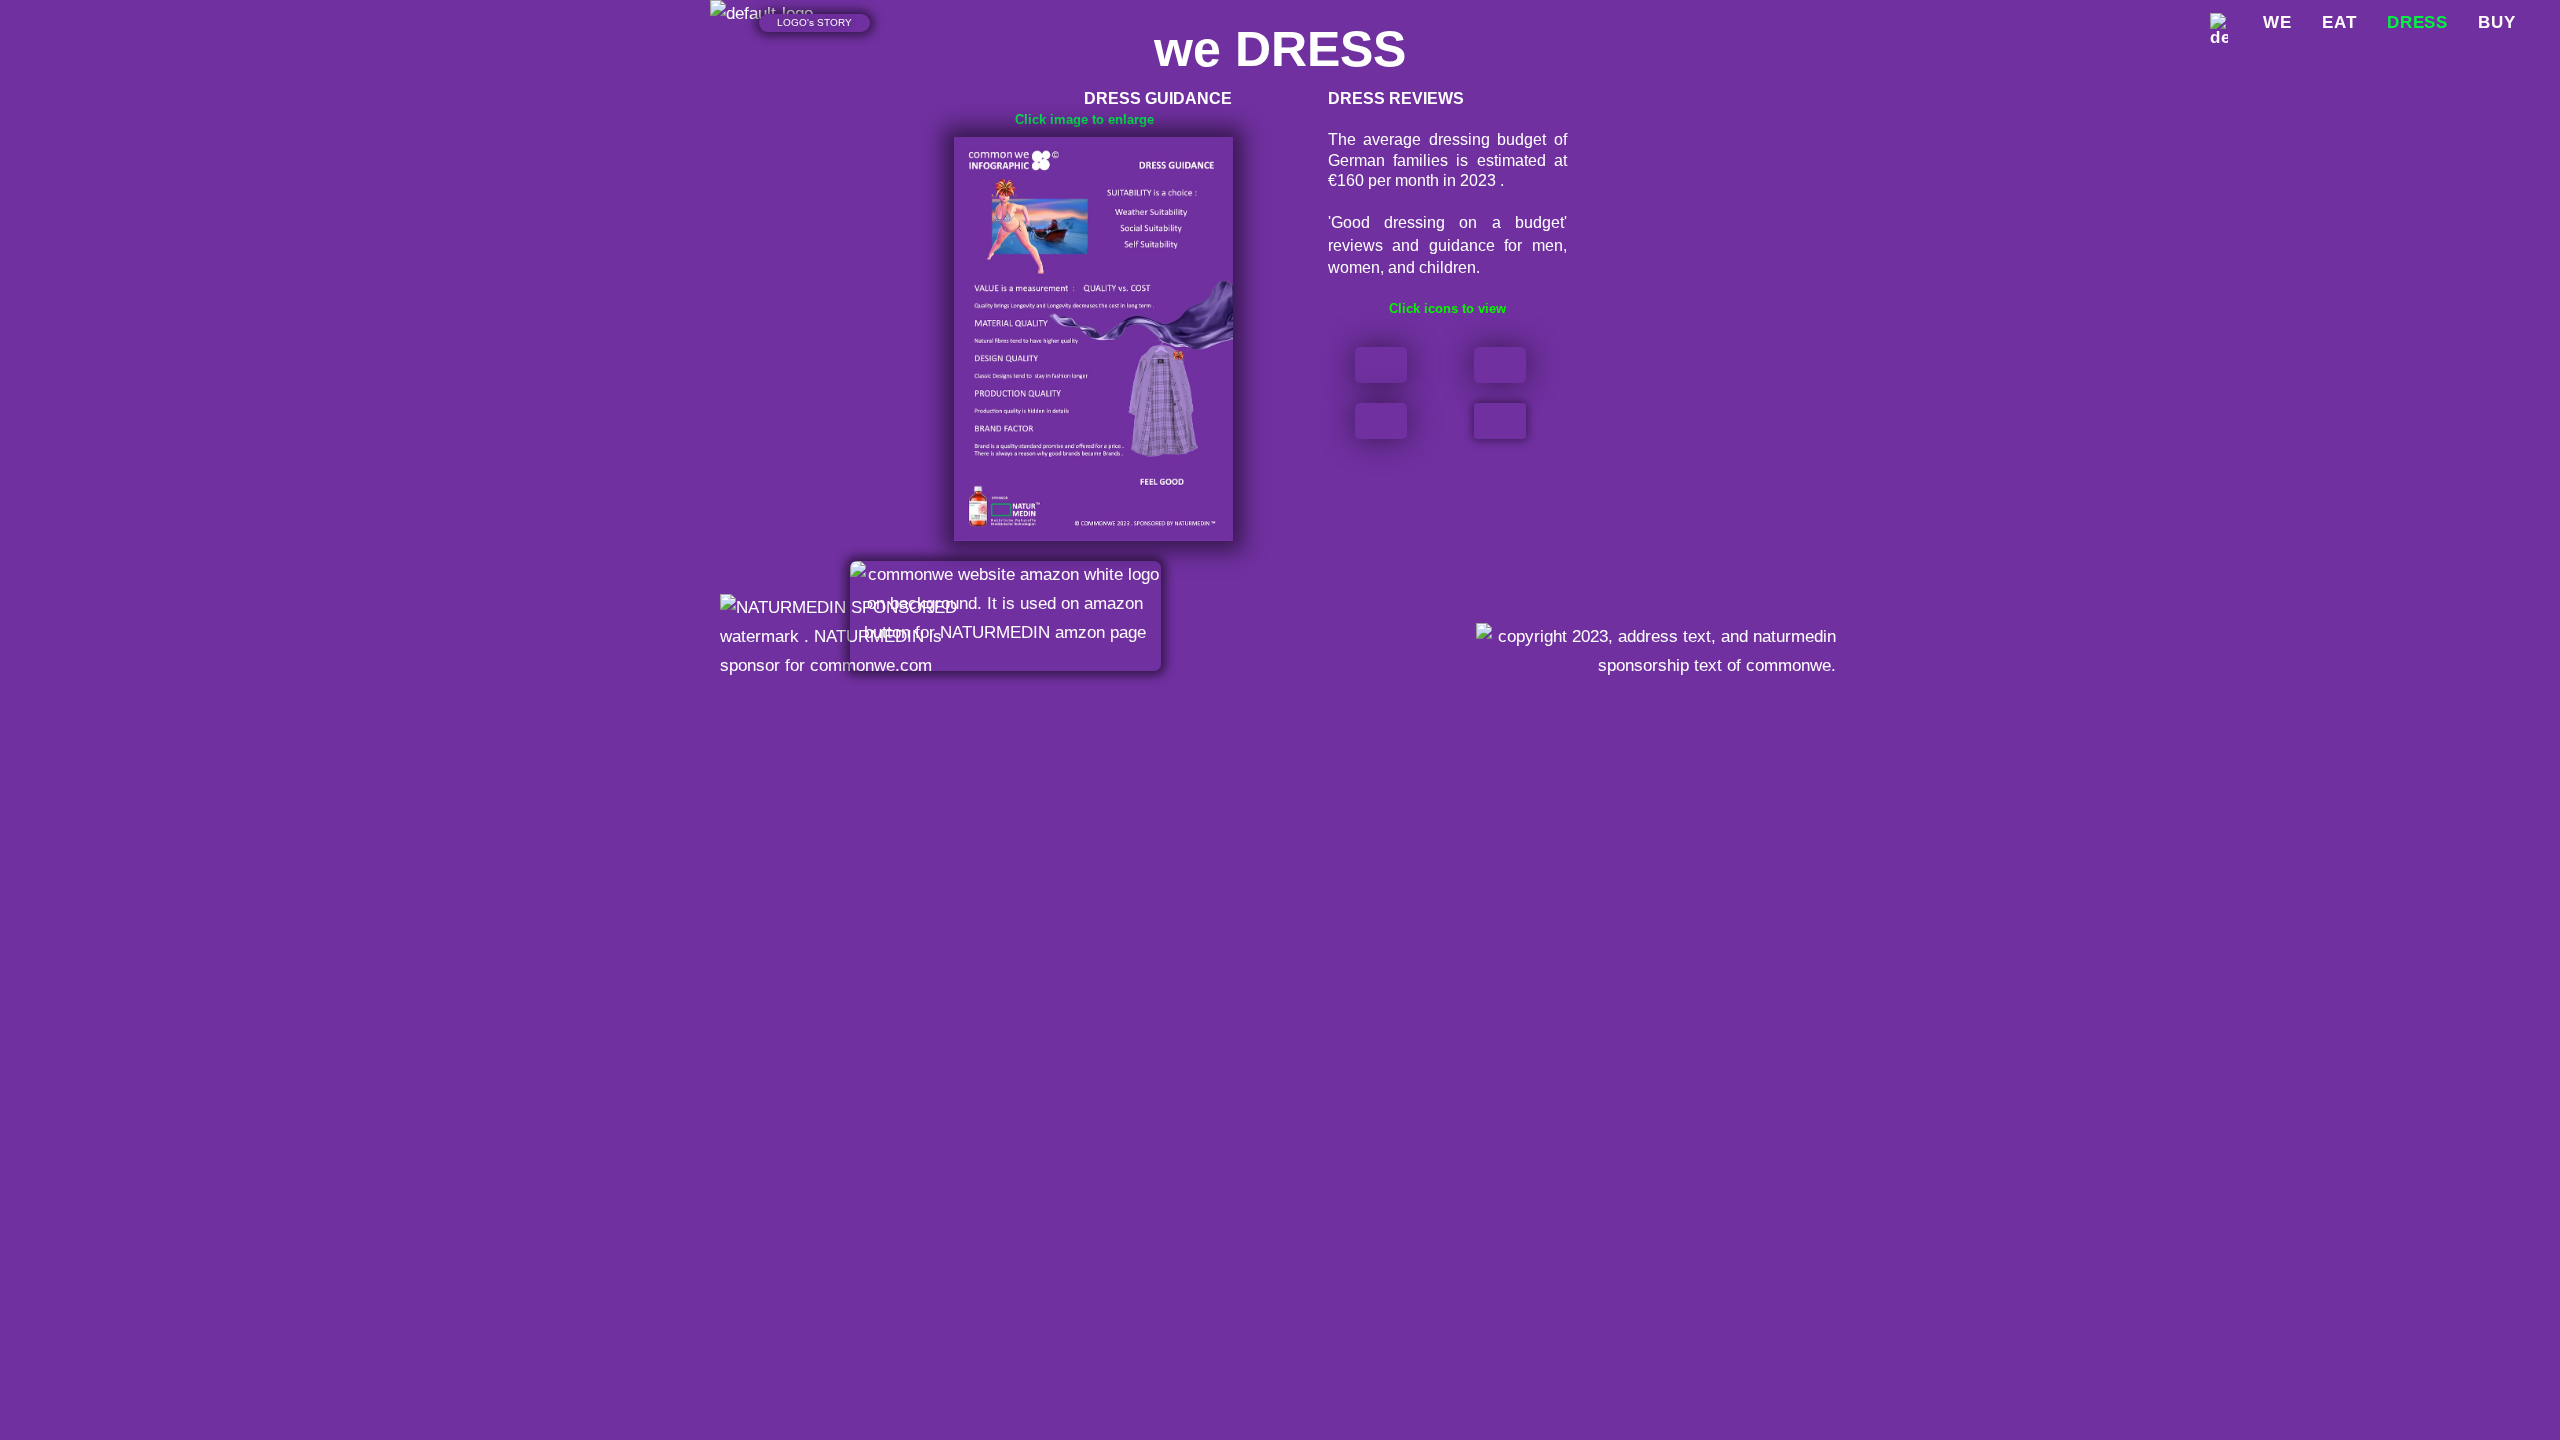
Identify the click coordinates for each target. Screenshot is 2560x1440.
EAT (2339, 22)
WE (2277, 22)
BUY (2497, 22)
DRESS (2418, 22)
